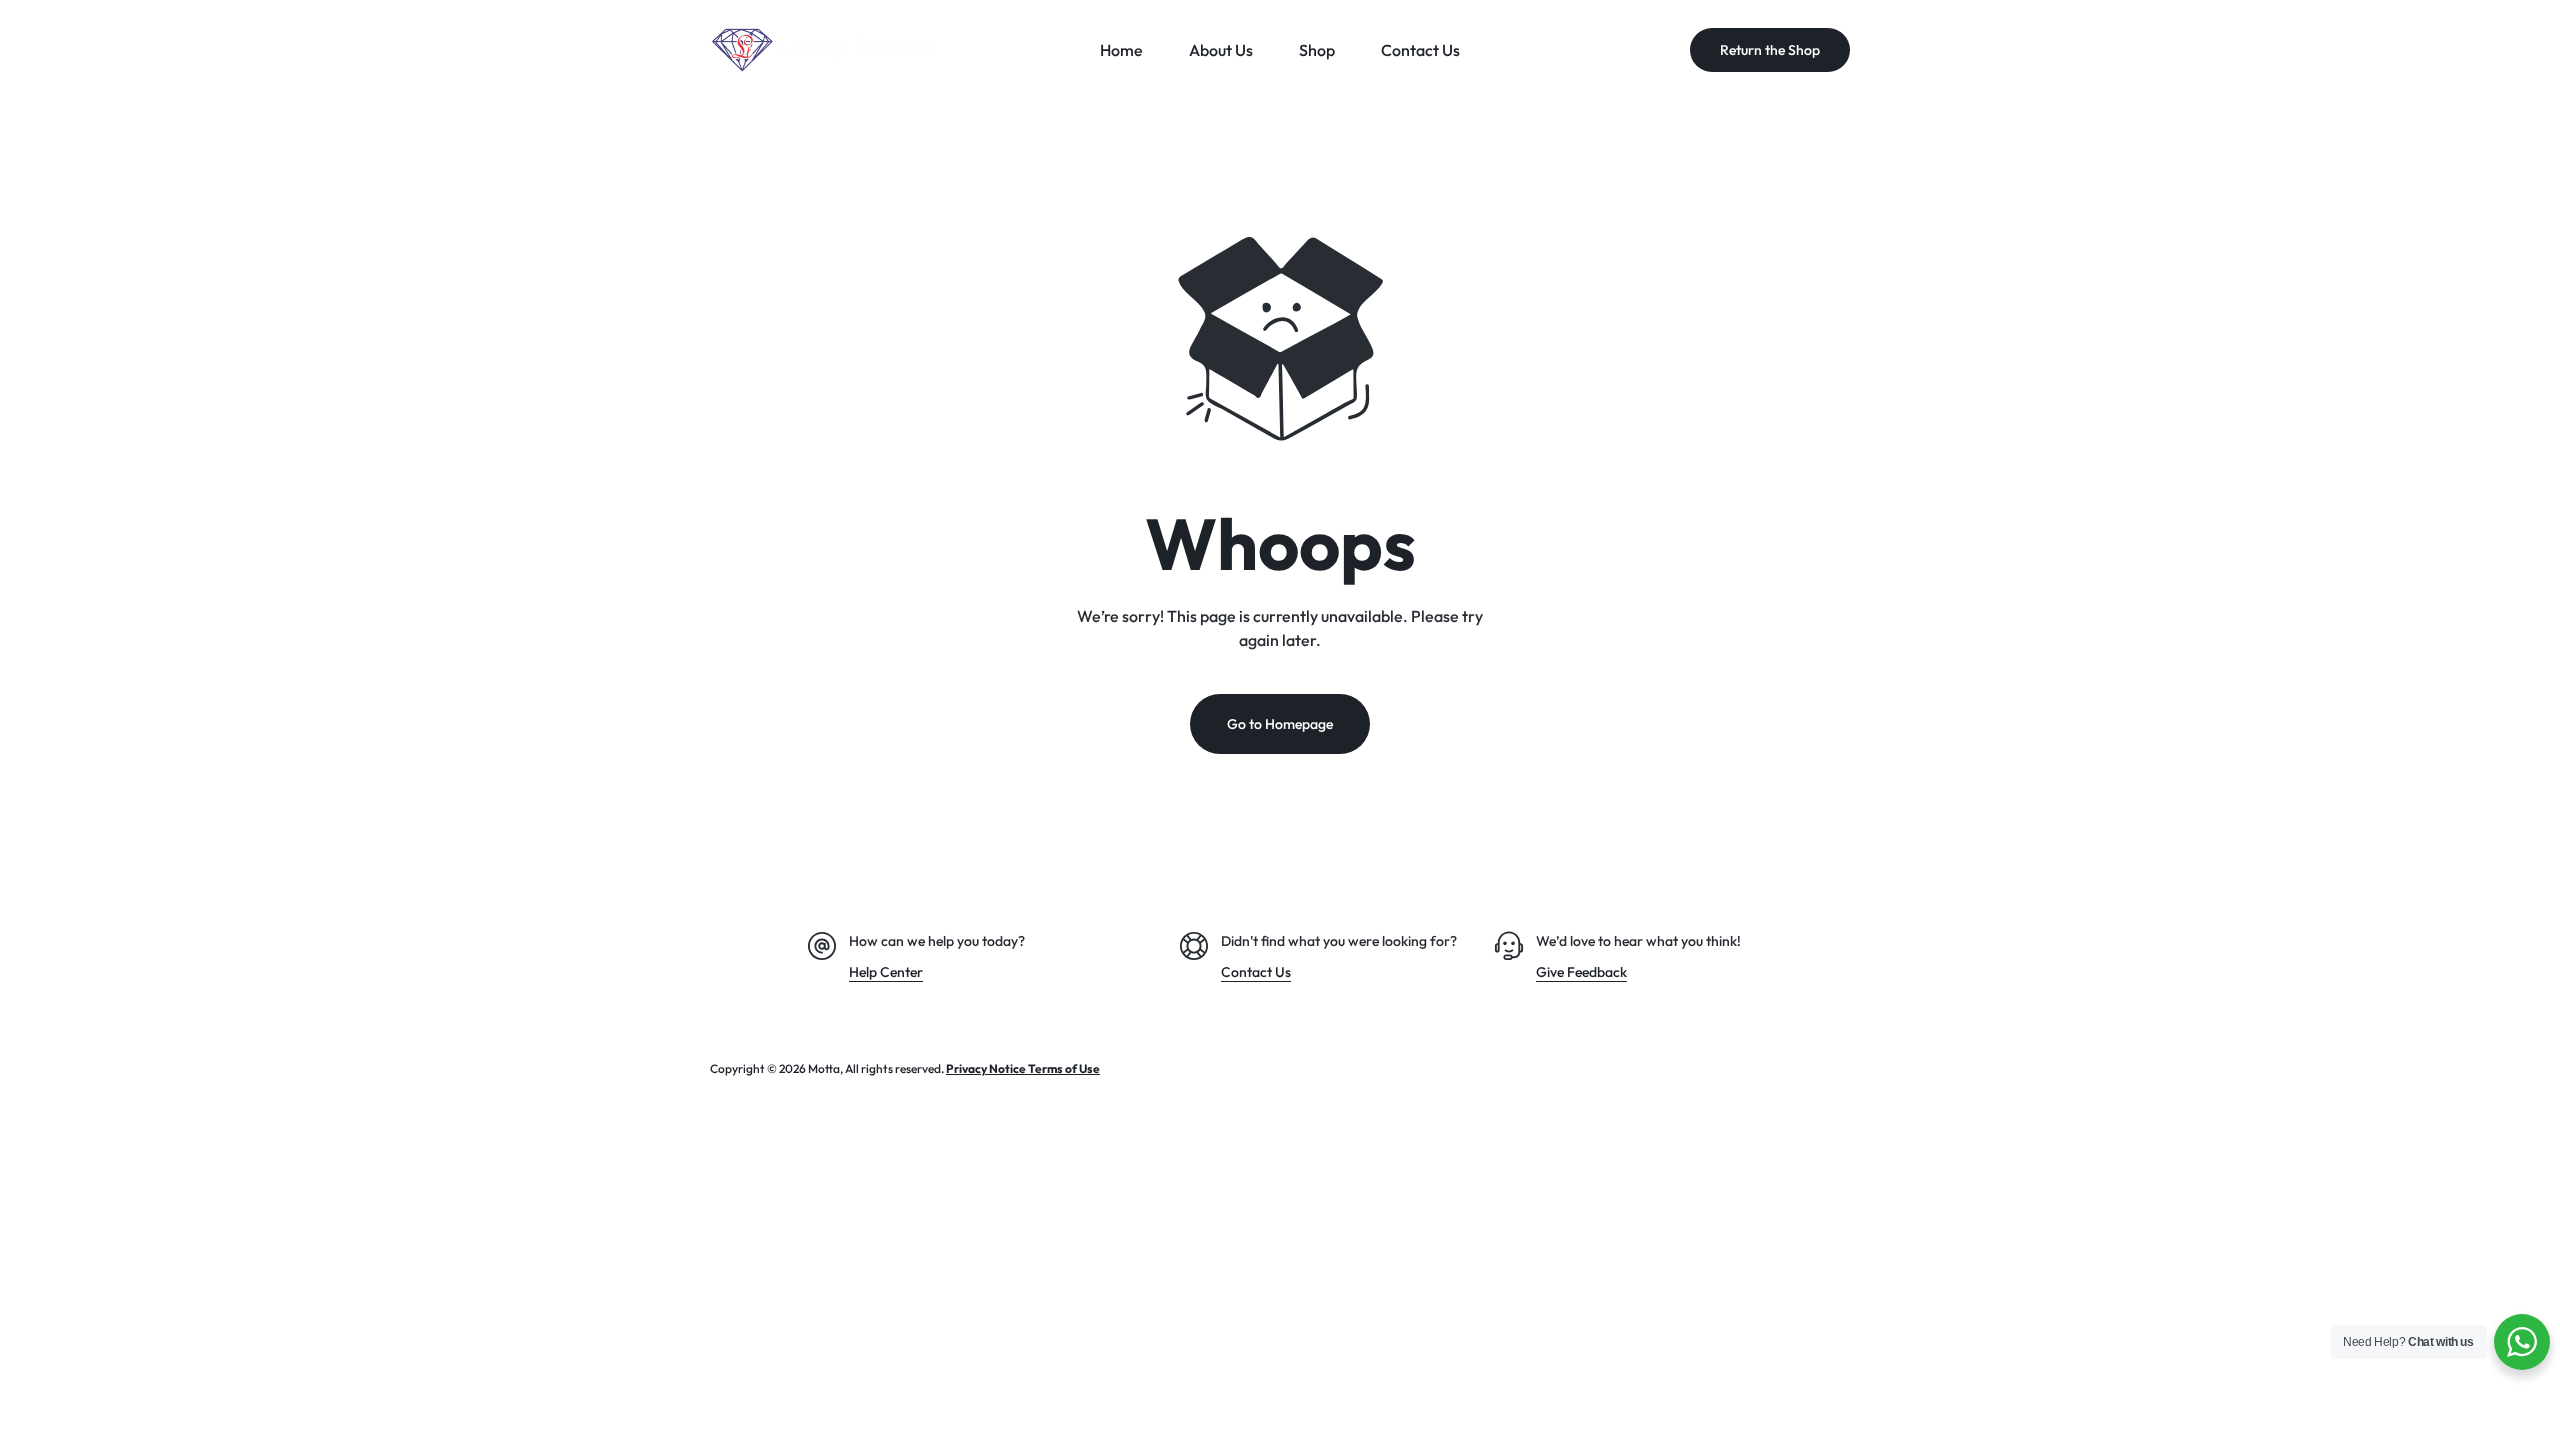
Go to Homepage (1280, 724)
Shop (1317, 50)
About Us (1221, 50)
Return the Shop (1770, 50)
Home (1121, 50)
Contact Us (1420, 50)
